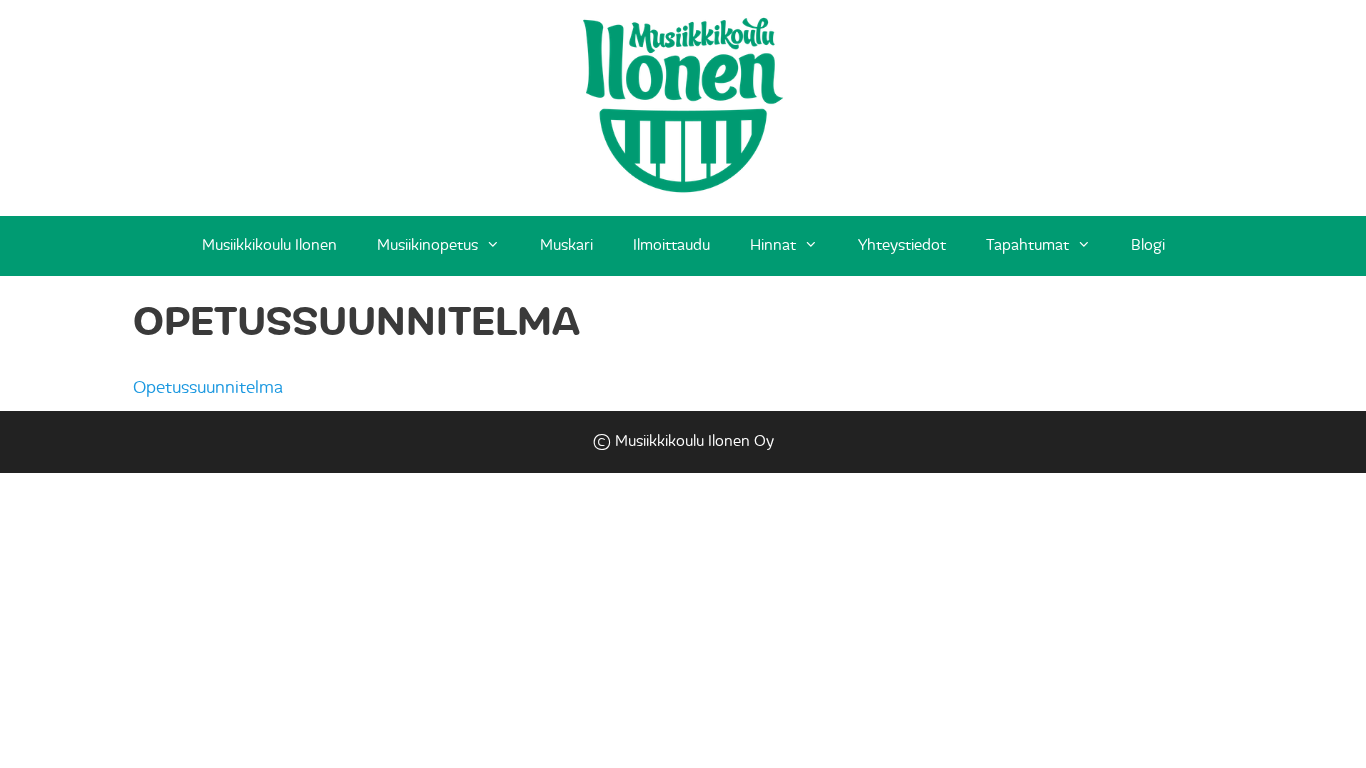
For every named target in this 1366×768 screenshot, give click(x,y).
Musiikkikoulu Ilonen (269, 245)
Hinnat (773, 245)
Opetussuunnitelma (208, 387)
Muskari (566, 245)
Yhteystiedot (902, 245)
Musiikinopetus (427, 245)
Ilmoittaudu (671, 245)
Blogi (1148, 245)
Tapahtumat (1027, 245)
